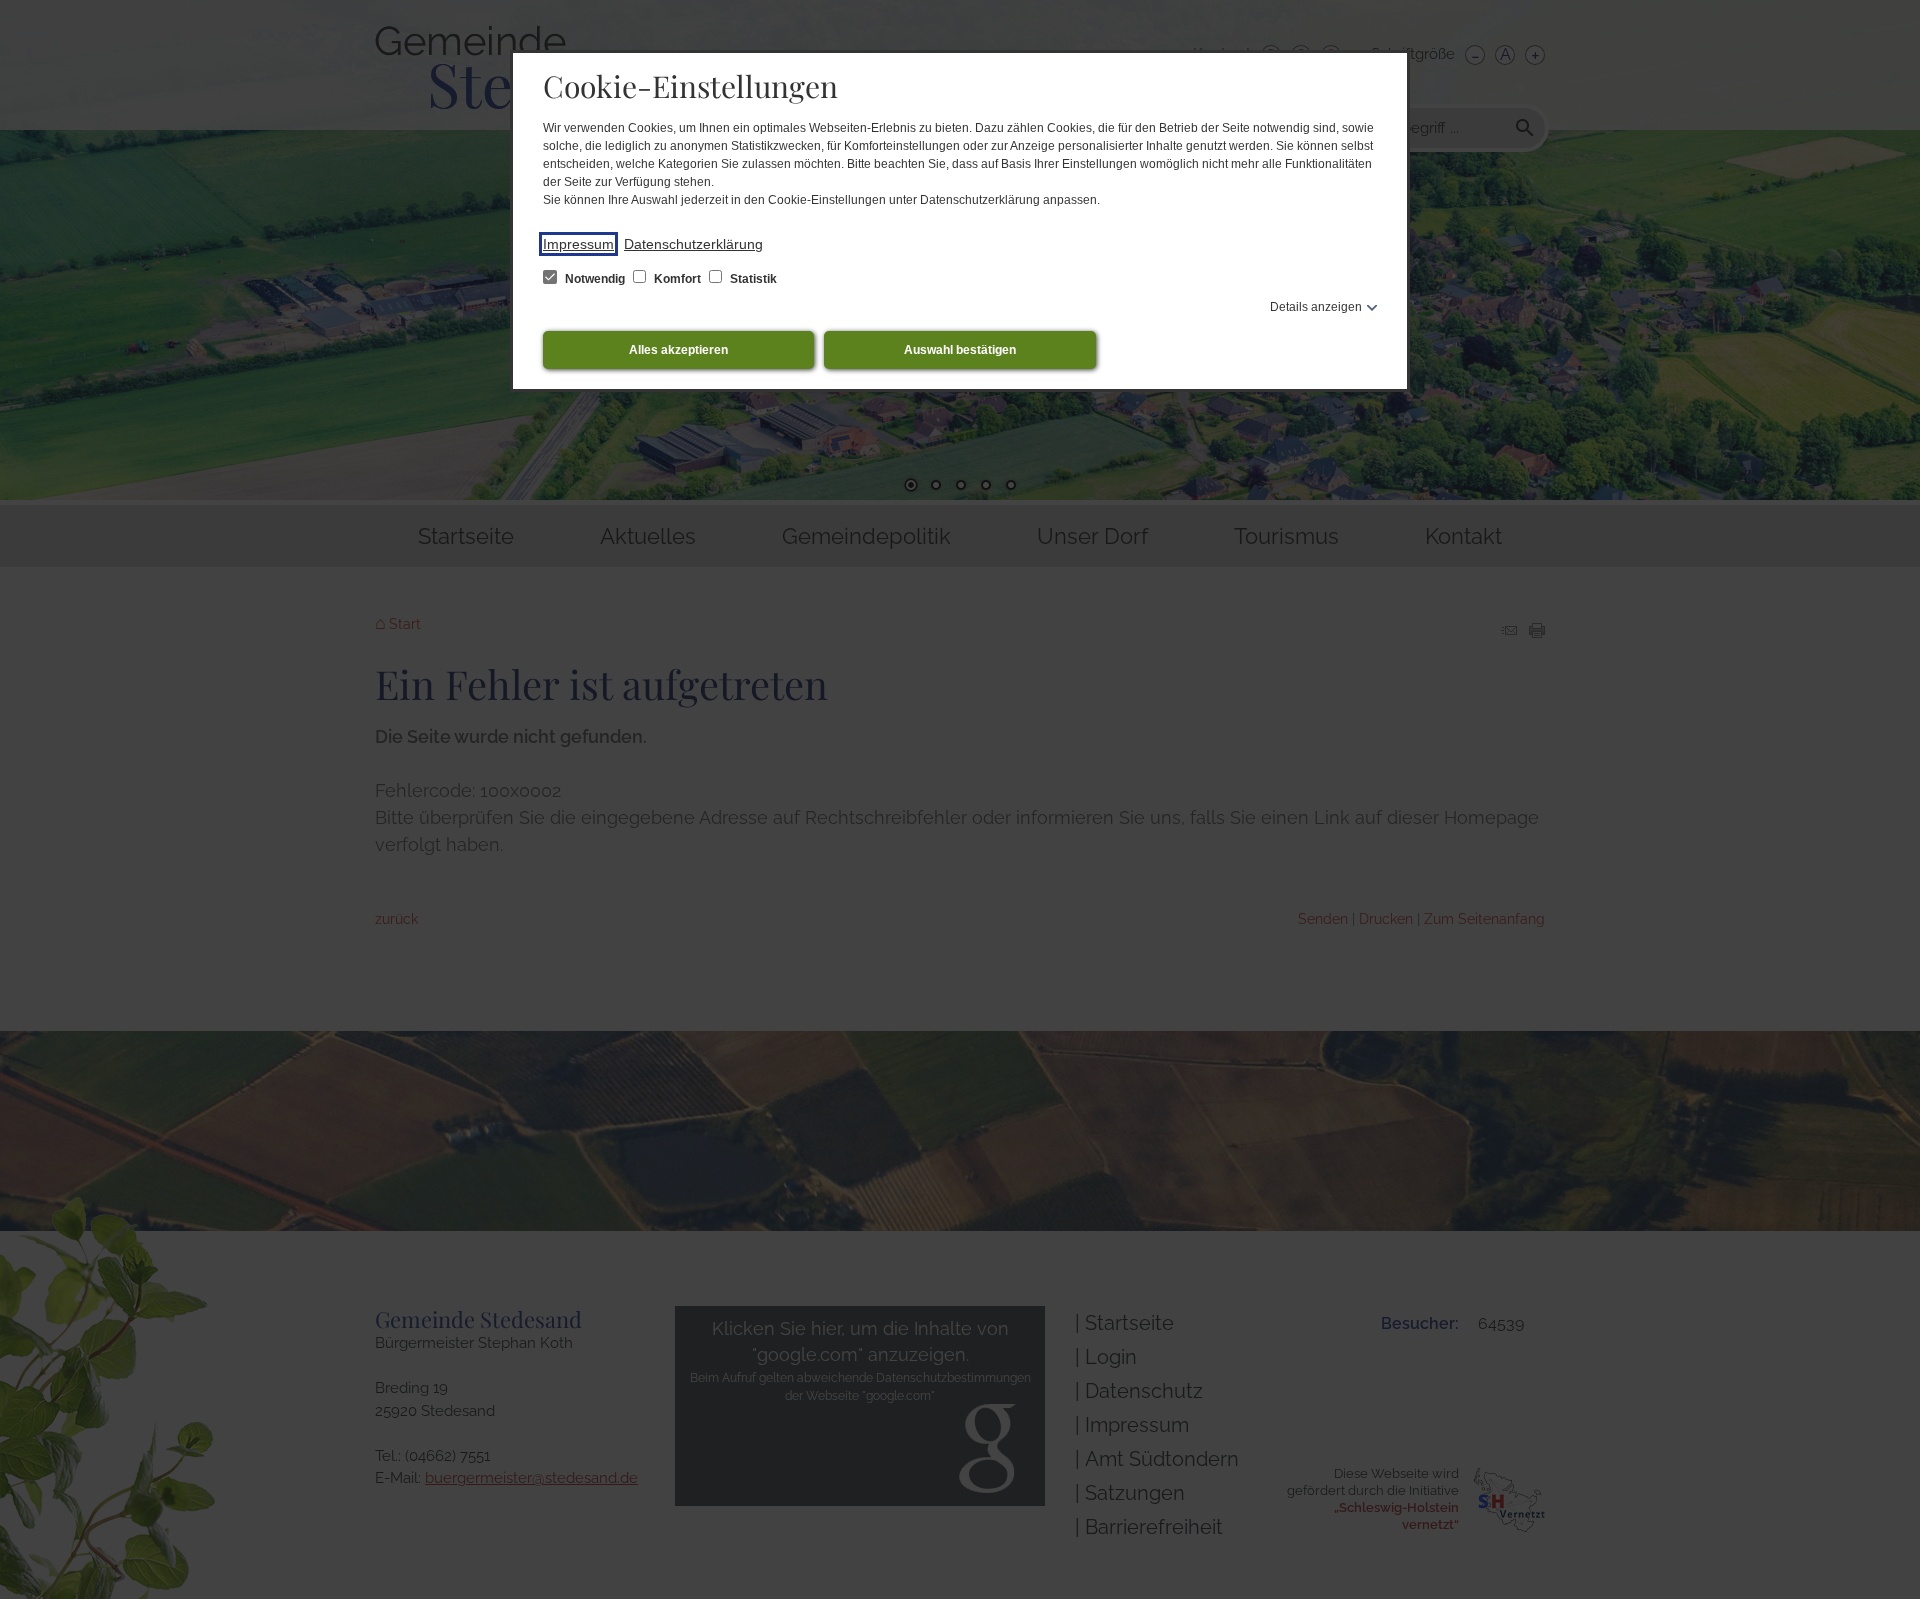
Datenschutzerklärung (693, 244)
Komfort (677, 279)
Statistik (752, 279)
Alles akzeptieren (678, 350)
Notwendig (595, 279)
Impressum (578, 244)
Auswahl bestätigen (960, 350)
